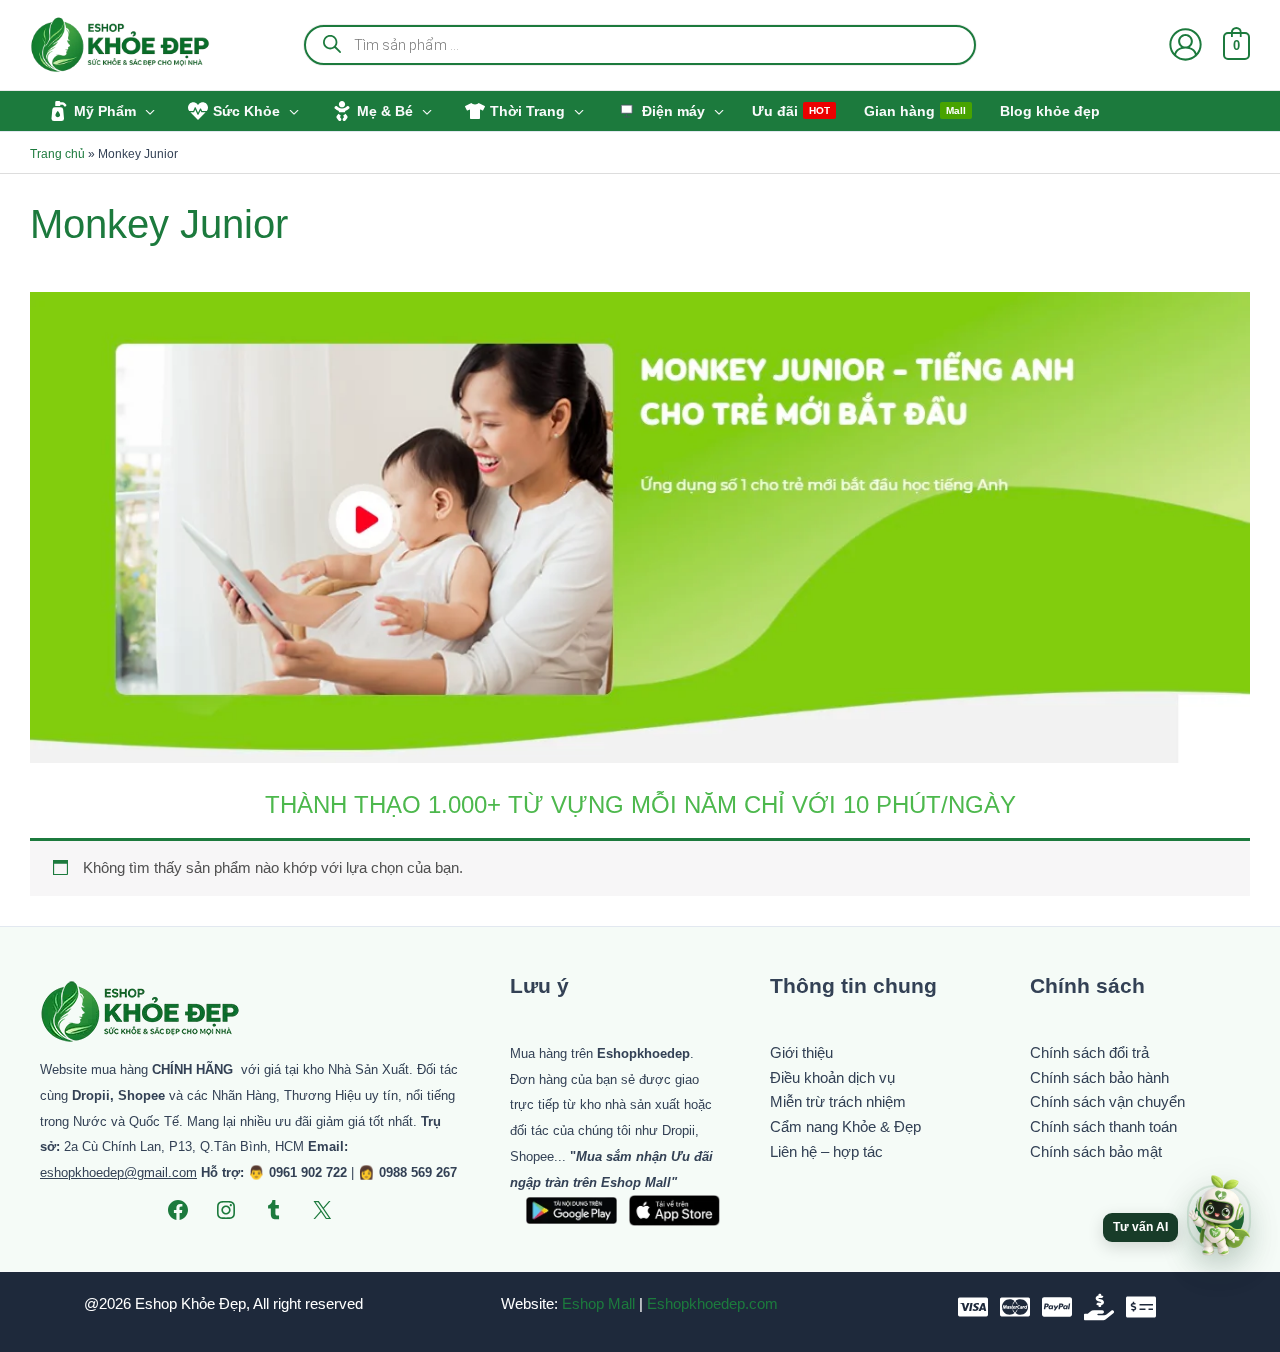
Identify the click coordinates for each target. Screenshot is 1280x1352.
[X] (322, 1210)
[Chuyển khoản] (1141, 1307)
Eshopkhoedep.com (712, 1303)
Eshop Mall (598, 1303)
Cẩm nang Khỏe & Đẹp (845, 1126)
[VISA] (973, 1307)
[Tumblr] (274, 1210)
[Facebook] (178, 1210)
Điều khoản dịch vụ (832, 1077)
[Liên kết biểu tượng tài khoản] (1185, 44)
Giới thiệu (801, 1052)
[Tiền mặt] (1099, 1307)
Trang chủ (57, 154)
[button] (145, 111)
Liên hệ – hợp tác (826, 1151)
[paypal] (1057, 1307)
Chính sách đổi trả (1089, 1052)
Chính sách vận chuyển (1107, 1101)
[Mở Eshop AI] (1219, 1217)
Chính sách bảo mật (1096, 1151)
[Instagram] (226, 1210)
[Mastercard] (1015, 1307)
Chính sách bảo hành (1099, 1077)
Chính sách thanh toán (1103, 1126)
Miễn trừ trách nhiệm (838, 1101)
